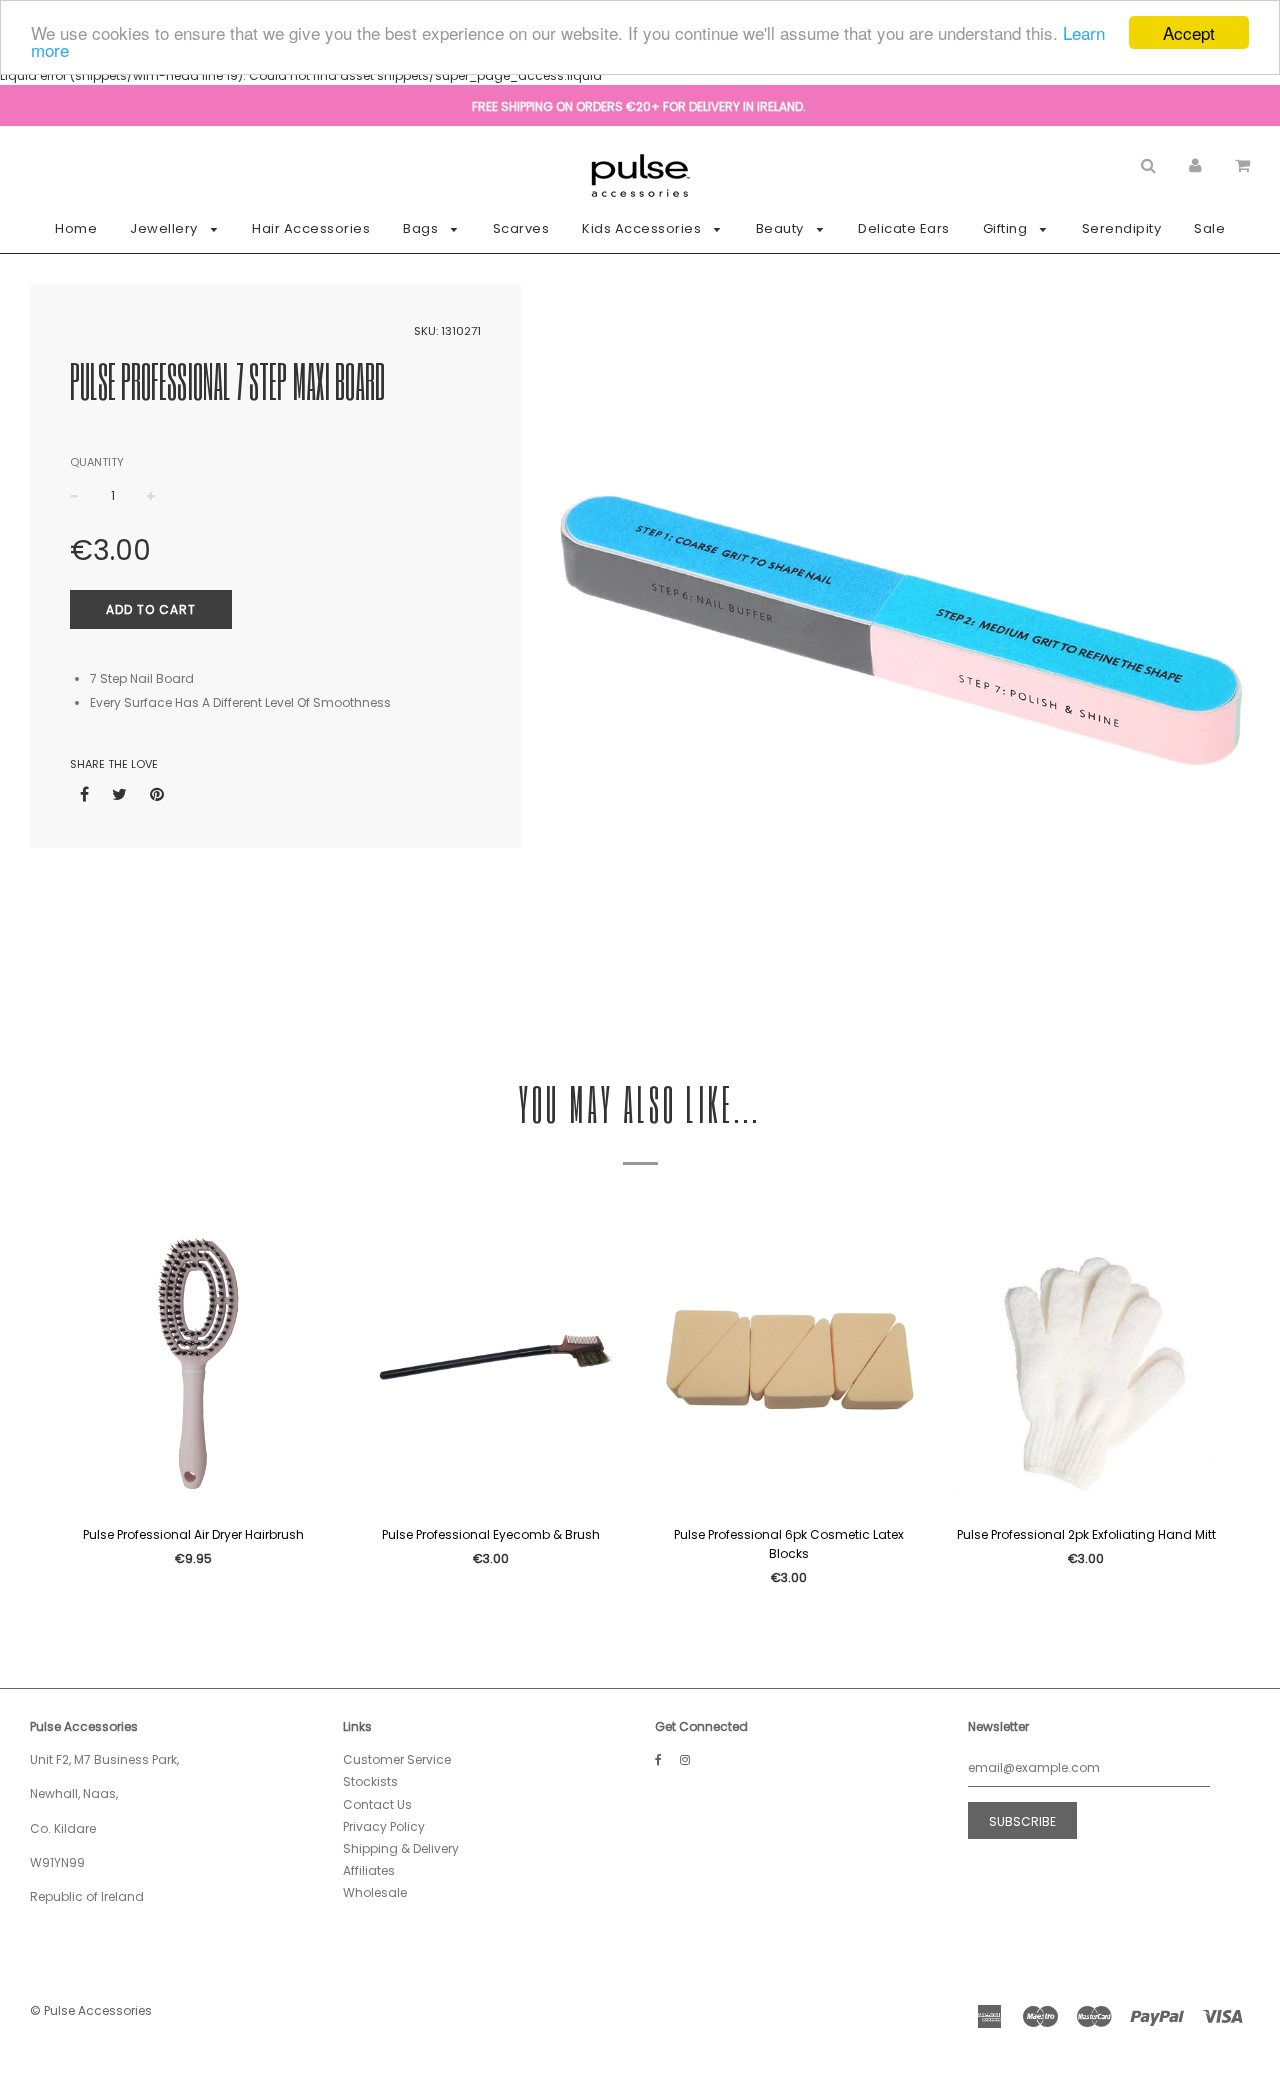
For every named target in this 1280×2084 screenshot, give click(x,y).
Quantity (97, 462)
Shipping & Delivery (401, 1848)
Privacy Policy (384, 1826)
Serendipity (1122, 228)
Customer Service (397, 1759)
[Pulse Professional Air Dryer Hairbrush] (194, 1365)
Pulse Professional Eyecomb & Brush (491, 1534)
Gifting (1007, 228)
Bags (422, 228)
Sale (1209, 228)
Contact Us (377, 1804)
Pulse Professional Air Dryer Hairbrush (193, 1534)
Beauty (782, 228)
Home (76, 228)
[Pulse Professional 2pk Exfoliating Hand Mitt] (1087, 1365)
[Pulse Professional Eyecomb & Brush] (492, 1365)
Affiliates (369, 1870)
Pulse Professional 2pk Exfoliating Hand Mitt (1086, 1534)
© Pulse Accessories (91, 2010)
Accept (1189, 32)
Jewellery (165, 228)
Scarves (521, 228)
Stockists (370, 1781)
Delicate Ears (904, 228)
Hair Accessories (311, 228)
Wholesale (375, 1892)
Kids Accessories (643, 228)
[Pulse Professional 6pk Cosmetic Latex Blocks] (789, 1365)
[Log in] (1195, 164)
